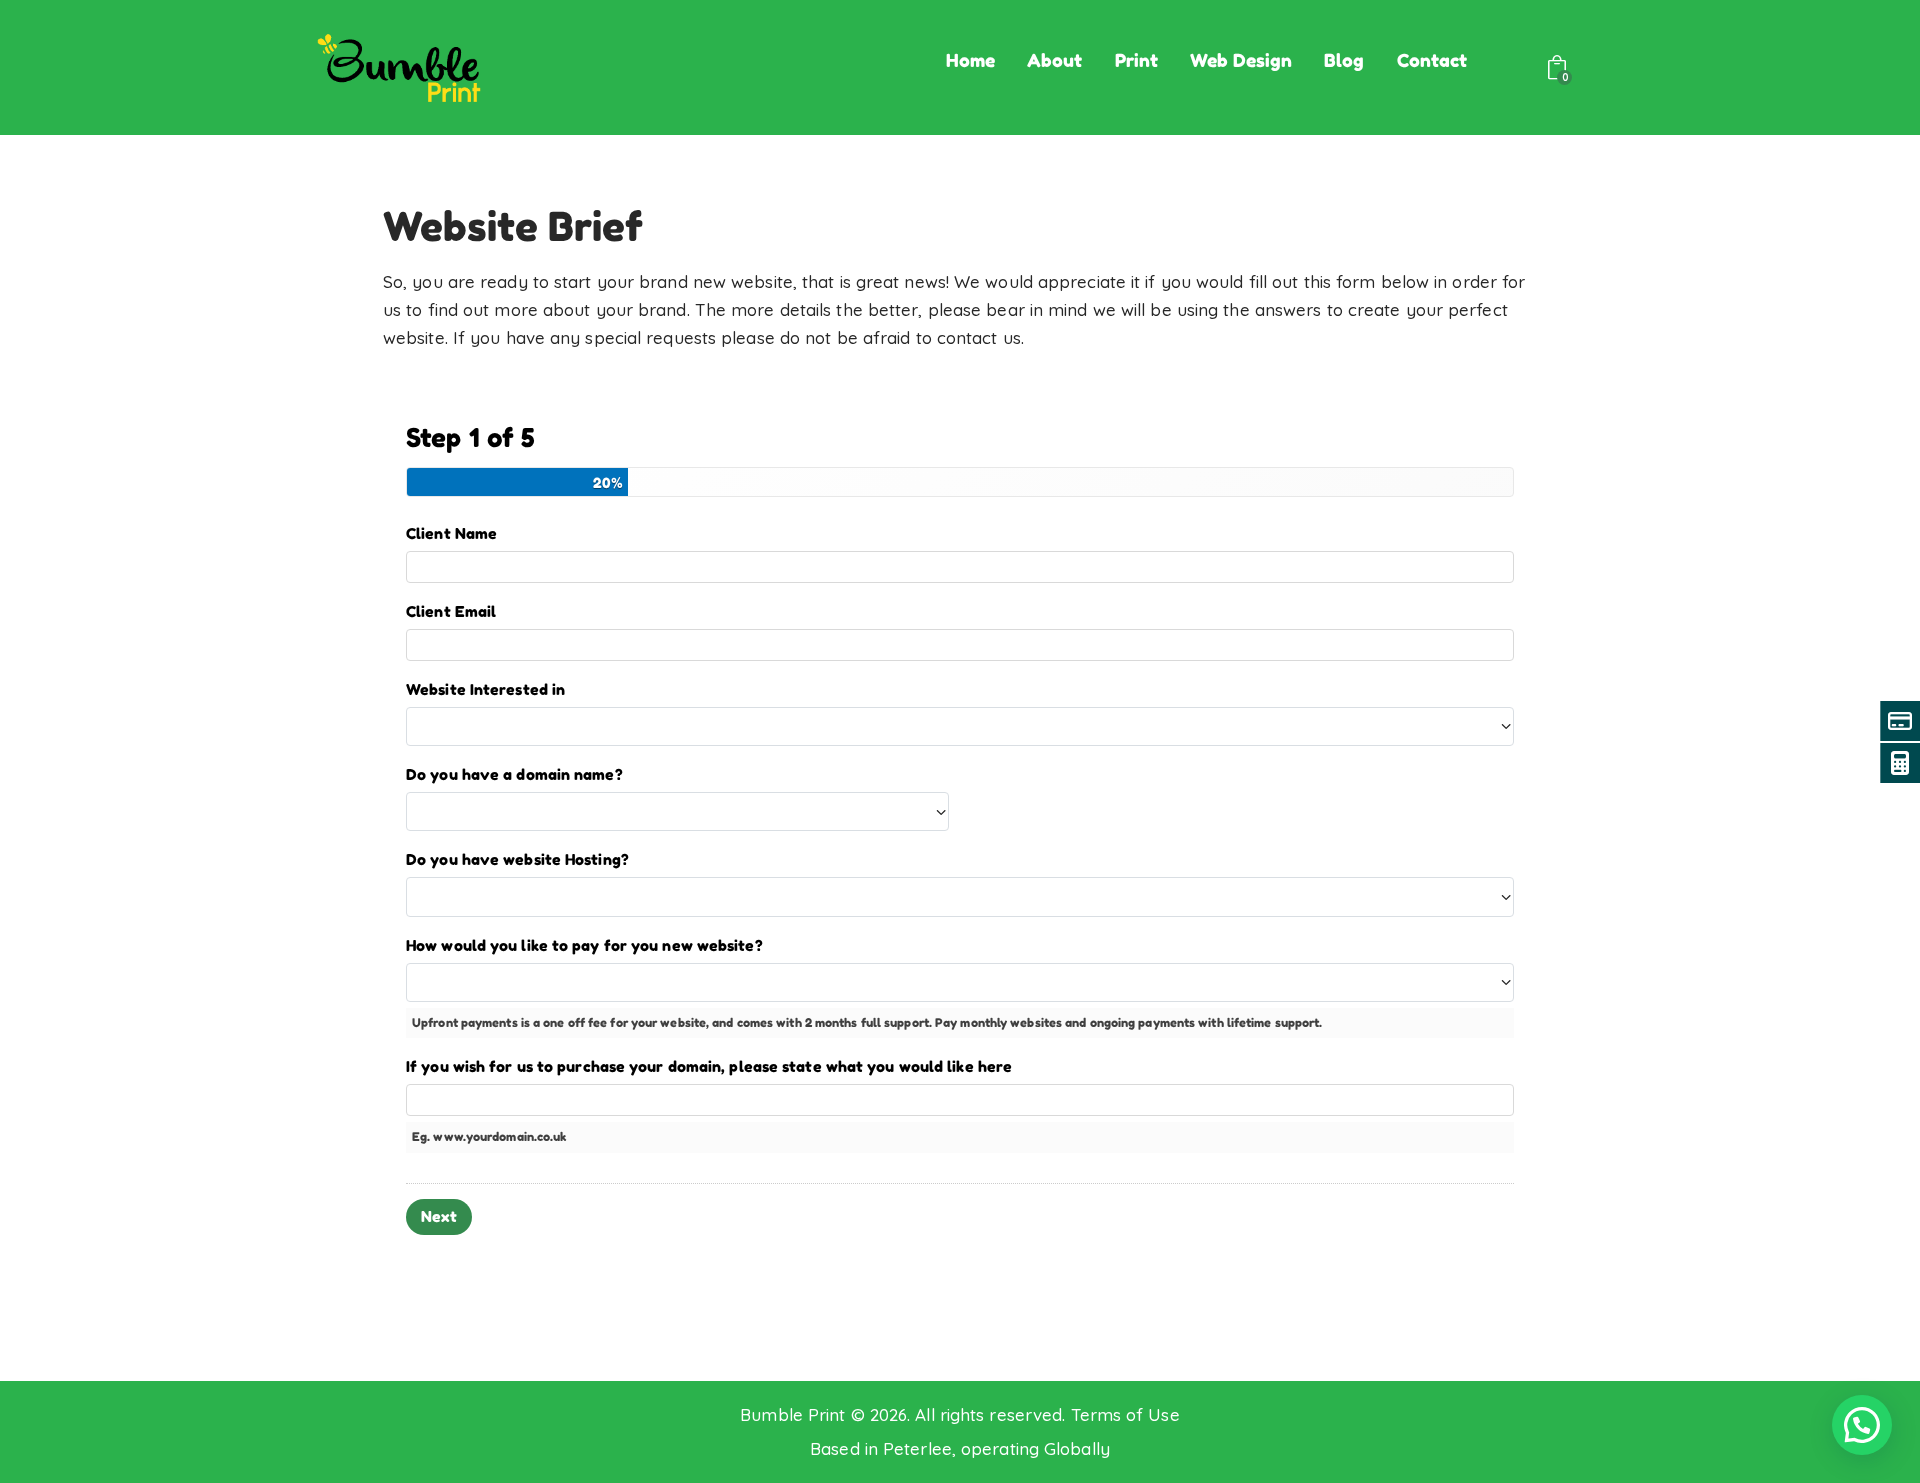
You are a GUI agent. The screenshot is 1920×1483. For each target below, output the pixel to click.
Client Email (451, 611)
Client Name (451, 533)
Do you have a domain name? (514, 774)
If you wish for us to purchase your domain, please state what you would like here (709, 1066)
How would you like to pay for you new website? (584, 945)
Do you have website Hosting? (517, 859)
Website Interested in (485, 689)
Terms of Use (1125, 1414)
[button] (1862, 1425)
